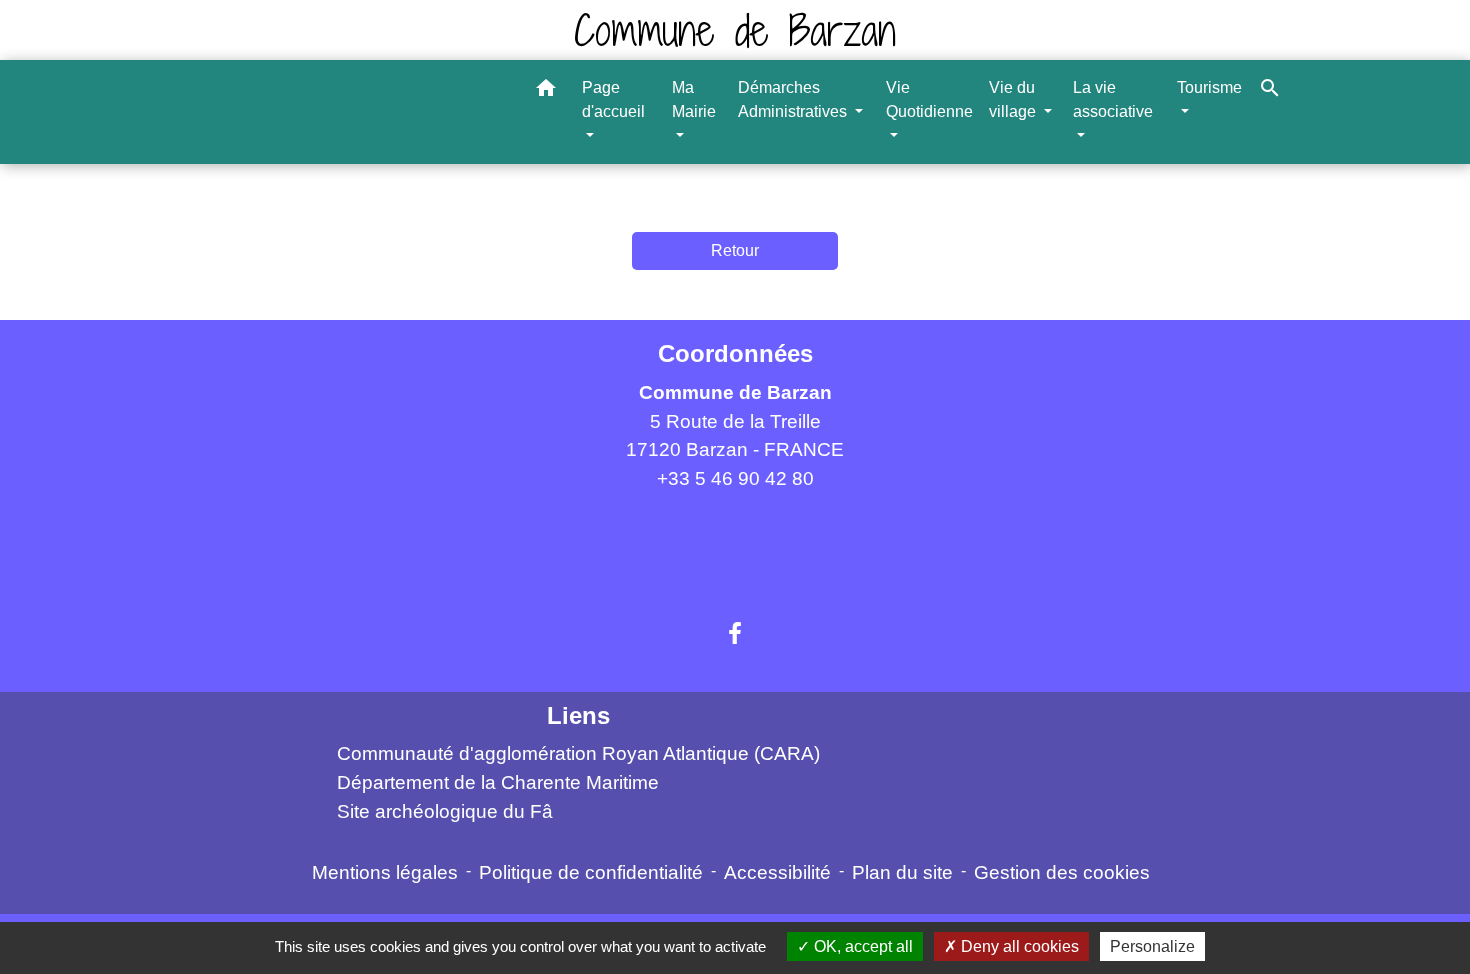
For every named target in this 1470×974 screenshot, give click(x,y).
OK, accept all (861, 946)
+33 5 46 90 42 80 (735, 478)
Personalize (1152, 946)
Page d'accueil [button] (613, 99)
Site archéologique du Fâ (445, 811)
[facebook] (735, 634)
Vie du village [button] (1014, 99)
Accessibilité (777, 872)
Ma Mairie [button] (694, 99)
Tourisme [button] (1209, 87)
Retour (735, 250)
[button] (546, 91)
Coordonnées (735, 353)
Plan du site (902, 872)
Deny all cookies (1018, 946)
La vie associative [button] (1113, 99)
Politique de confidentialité (591, 872)
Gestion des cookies (1062, 872)
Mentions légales (385, 872)
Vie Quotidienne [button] (929, 99)
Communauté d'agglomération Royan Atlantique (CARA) (578, 753)
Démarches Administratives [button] (794, 99)
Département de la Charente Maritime (498, 782)
